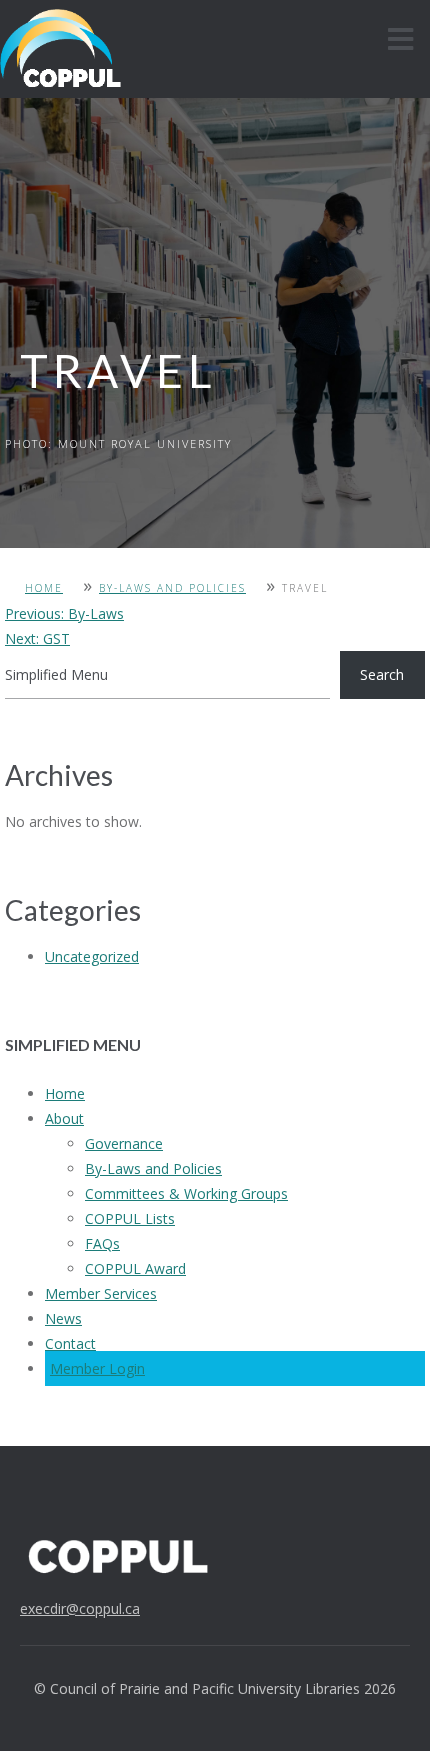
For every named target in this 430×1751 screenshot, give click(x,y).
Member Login (97, 1368)
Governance (124, 1143)
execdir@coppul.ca (80, 1608)
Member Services (101, 1293)
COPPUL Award (135, 1268)
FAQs (102, 1243)
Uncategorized (92, 956)
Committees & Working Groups (186, 1193)
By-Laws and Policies (172, 588)
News (63, 1318)
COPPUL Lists (130, 1218)
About (64, 1118)
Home (44, 588)
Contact (70, 1343)
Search (382, 674)
